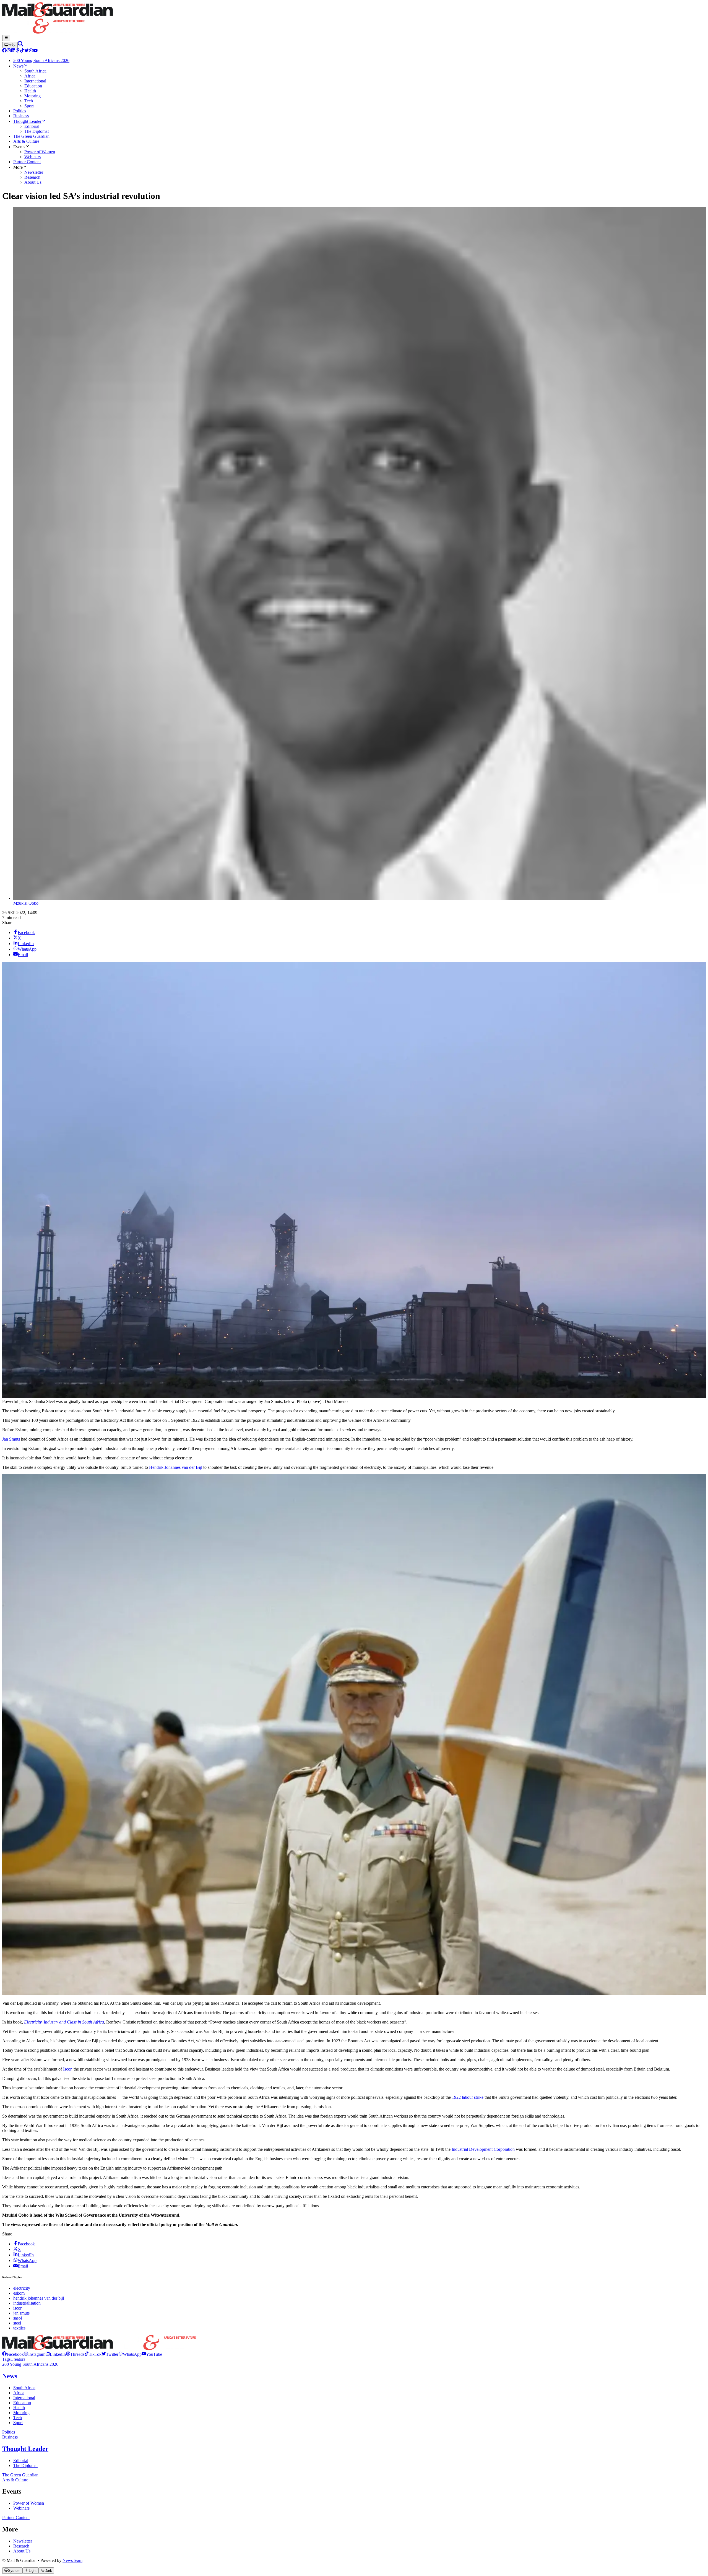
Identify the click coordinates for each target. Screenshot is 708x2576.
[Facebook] (4, 51)
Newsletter (23, 2541)
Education (22, 2403)
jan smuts (21, 2313)
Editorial (21, 2460)
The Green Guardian (20, 2475)
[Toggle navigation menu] (6, 38)
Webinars (21, 2508)
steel (17, 2323)
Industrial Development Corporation (483, 2149)
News (10, 2376)
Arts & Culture (15, 2480)
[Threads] (18, 51)
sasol (18, 2318)
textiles (19, 2328)
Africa (19, 2393)
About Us (22, 2551)
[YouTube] (35, 51)
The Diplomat (25, 2465)
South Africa (24, 2388)
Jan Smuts (11, 1439)
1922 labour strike (468, 2097)
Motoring (21, 2413)
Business (10, 2437)
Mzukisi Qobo (26, 903)
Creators (18, 2359)
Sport (18, 2423)
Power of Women (29, 2503)
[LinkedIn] (13, 51)
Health (19, 2408)
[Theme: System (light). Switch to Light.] (10, 45)
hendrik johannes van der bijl (39, 2298)
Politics (9, 2432)
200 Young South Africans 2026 (30, 2364)
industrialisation (27, 2303)
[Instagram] (9, 51)
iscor (17, 2308)
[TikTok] (22, 51)
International (24, 2398)
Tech (18, 2418)
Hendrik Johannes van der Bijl (176, 1467)
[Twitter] (27, 51)
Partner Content (16, 2517)
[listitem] (13, 2354)
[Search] (20, 45)
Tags (6, 2359)
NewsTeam (72, 2560)
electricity (22, 2288)
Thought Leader (25, 2449)
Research (21, 2546)
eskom (19, 2293)
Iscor (67, 2069)
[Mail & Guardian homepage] (354, 19)
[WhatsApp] (31, 51)
